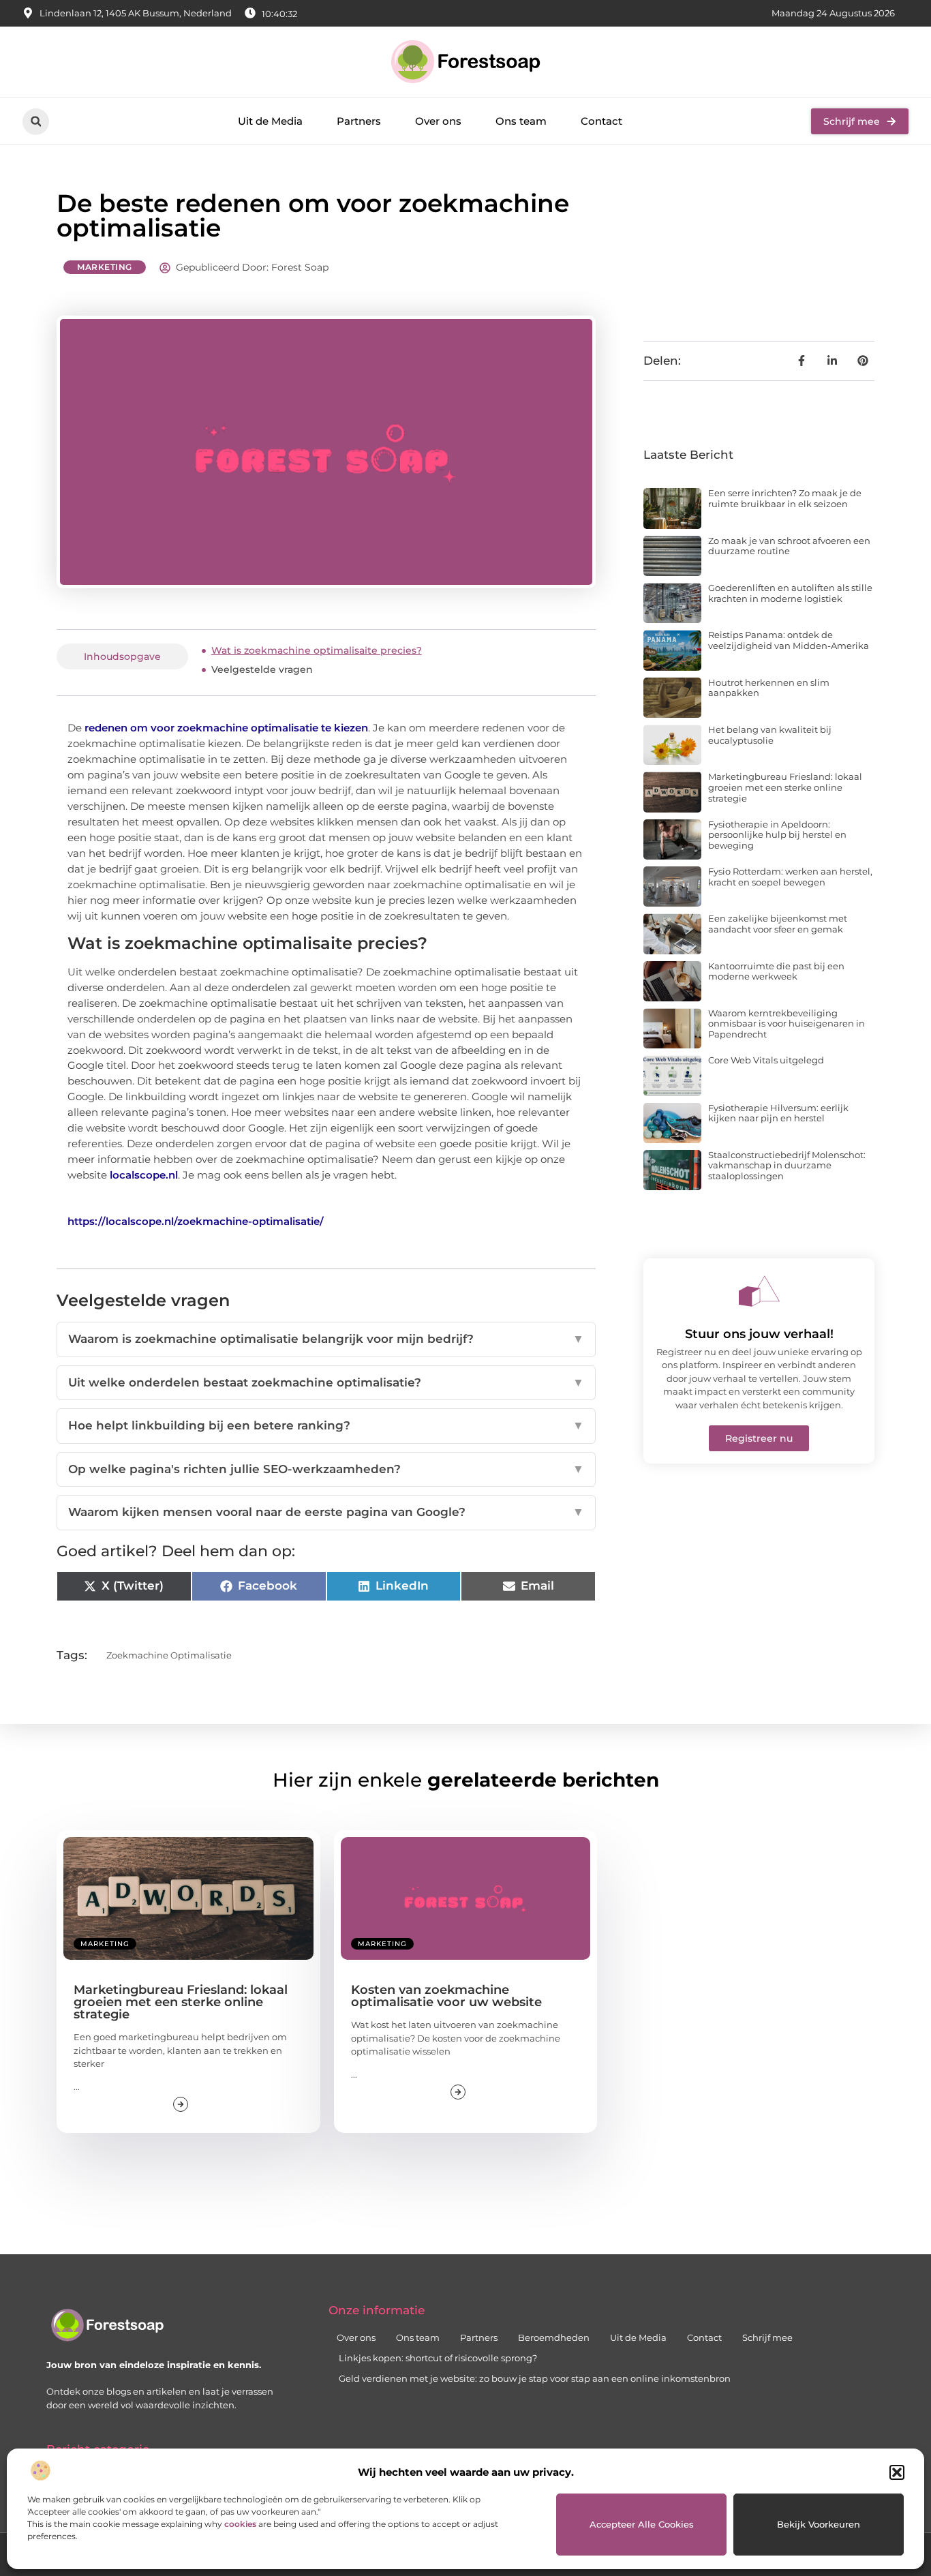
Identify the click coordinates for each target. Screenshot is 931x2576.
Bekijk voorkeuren (819, 2524)
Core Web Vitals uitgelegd (766, 1060)
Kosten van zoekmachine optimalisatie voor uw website (446, 1996)
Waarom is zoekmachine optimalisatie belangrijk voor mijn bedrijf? (326, 1339)
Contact (601, 121)
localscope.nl (144, 1175)
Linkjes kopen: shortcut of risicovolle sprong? (438, 2358)
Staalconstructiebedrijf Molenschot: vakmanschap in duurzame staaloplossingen (787, 1165)
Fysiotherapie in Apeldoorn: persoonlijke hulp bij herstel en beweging (777, 835)
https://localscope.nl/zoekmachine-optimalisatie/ (196, 1221)
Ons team (521, 121)
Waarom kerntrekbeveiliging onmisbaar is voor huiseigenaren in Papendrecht (787, 1024)
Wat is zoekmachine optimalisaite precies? (317, 650)
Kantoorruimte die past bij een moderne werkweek (776, 971)
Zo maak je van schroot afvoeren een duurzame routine (789, 546)
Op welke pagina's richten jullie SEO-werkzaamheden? (326, 1469)
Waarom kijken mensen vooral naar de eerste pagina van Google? (326, 1512)
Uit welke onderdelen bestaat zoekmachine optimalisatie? (326, 1382)
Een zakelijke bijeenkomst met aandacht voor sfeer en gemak (778, 924)
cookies (240, 2524)
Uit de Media (270, 121)
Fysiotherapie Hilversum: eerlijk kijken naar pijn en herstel (778, 1113)
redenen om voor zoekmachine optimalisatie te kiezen (226, 728)
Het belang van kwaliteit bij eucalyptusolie (770, 735)
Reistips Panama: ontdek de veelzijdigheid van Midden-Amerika (789, 640)
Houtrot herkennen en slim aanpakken (769, 688)
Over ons (438, 121)
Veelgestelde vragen (262, 669)
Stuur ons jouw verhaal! (759, 1334)
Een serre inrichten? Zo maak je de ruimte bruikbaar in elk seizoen (785, 498)
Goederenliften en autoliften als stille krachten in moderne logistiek (790, 593)
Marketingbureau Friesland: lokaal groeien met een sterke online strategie (785, 787)
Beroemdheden (554, 2337)
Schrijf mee (767, 2337)
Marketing (105, 267)
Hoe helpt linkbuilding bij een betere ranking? (326, 1425)
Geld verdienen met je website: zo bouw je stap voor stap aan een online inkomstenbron (535, 2378)
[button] (897, 2472)
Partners (359, 121)
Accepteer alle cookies (642, 2524)
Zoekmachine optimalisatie (169, 1655)
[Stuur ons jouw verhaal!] (759, 1291)
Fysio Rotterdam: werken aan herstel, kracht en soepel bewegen (790, 877)
